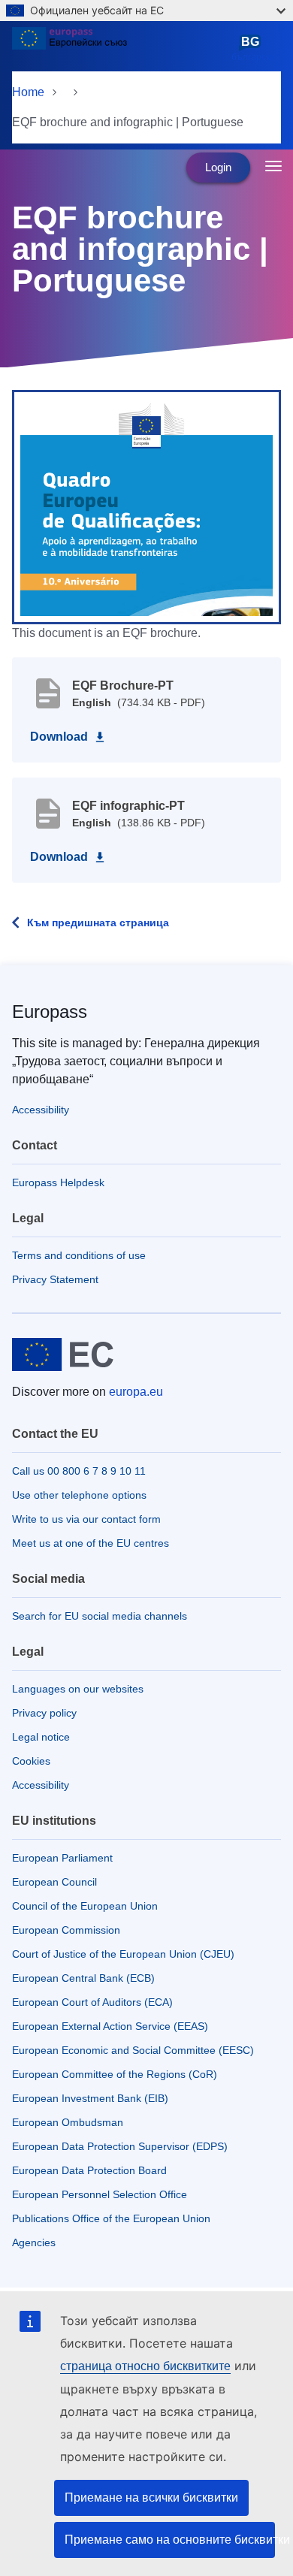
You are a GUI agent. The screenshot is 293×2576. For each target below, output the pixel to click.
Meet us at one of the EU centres (91, 1543)
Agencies (34, 2242)
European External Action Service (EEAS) (110, 2026)
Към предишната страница (98, 923)
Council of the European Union (85, 1906)
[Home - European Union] (119, 48)
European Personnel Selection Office (100, 2194)
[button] (146, 506)
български (253, 49)
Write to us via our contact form (86, 1519)
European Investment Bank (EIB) (90, 2098)
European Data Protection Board (89, 2170)
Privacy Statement (55, 1279)
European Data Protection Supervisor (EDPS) (120, 2146)
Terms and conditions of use (79, 1255)
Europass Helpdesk (58, 1182)
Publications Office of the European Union (111, 2218)
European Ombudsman (68, 2122)
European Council (54, 1882)
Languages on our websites (78, 1689)
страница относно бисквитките (145, 2366)
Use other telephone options (79, 1495)
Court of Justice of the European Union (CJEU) (123, 1954)
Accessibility (41, 1110)
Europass (50, 1012)
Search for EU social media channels (100, 1616)
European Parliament (62, 1858)
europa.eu (136, 1392)
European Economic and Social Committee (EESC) (133, 2050)
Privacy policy (44, 1713)
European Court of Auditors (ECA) (92, 2002)
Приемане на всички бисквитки (151, 2497)
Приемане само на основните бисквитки (170, 2540)
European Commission (66, 1930)
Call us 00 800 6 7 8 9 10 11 (79, 1471)
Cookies (31, 1761)
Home (28, 92)
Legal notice (41, 1737)
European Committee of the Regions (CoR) (115, 2074)
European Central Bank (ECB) (83, 1978)
